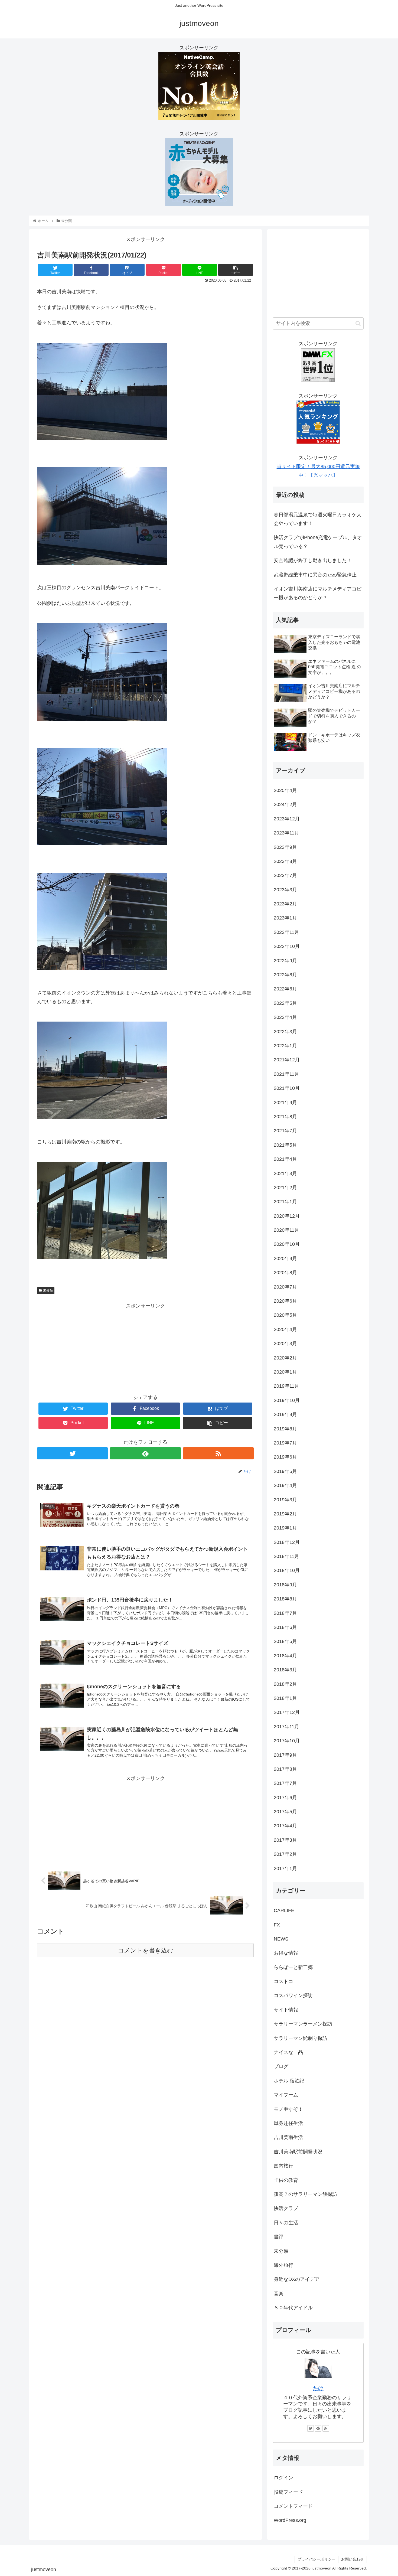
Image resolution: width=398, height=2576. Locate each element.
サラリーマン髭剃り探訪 (301, 2038)
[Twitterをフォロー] (72, 1453)
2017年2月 (285, 1854)
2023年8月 (285, 861)
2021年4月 (285, 1159)
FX (277, 1925)
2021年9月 (285, 1103)
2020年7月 (285, 1287)
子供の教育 (286, 2180)
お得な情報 (286, 1953)
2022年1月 (285, 1046)
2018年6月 (285, 1627)
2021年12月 (287, 1060)
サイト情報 (286, 2010)
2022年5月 (285, 1003)
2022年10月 (287, 946)
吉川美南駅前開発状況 (298, 2152)
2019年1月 (285, 1528)
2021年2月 (285, 1188)
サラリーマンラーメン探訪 (303, 2024)
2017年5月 (285, 1812)
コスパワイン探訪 (293, 1995)
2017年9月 (285, 1755)
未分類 (48, 1290)
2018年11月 (286, 1556)
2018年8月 (285, 1599)
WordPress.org (290, 2520)
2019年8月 (285, 1429)
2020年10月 (287, 1244)
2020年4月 (285, 1329)
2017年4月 (285, 1826)
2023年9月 (285, 847)
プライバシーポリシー (317, 2559)
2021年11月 (286, 1074)
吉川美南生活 (288, 2137)
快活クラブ (286, 2208)
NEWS (281, 1939)
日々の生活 (286, 2223)
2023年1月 (285, 918)
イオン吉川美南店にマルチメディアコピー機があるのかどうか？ (318, 593)
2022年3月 (285, 1032)
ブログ (281, 2066)
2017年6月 (285, 1798)
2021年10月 (287, 1088)
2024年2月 (285, 804)
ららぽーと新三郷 (293, 1967)
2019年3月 (285, 1500)
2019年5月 (285, 1471)
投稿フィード (288, 2492)
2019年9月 (285, 1414)
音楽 (279, 2294)
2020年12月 (287, 1216)
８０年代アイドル (293, 2308)
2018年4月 (285, 1656)
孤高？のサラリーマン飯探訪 (305, 2194)
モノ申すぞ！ (288, 2109)
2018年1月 (285, 1698)
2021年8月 (285, 1117)
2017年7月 (285, 1783)
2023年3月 (285, 890)
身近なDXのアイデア (297, 2279)
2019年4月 (285, 1485)
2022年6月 (285, 989)
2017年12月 (287, 1712)
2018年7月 (285, 1613)
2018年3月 (285, 1670)
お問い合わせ (353, 2559)
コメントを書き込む (146, 1950)
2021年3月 (285, 1173)
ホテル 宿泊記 (289, 2081)
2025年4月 (285, 790)
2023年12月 (287, 819)
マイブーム (286, 2095)
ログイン (283, 2478)
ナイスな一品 (288, 2052)
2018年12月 (287, 1542)
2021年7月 (285, 1131)
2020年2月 (285, 1358)
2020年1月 (285, 1372)
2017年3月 (285, 1840)
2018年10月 (287, 1570)
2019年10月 (287, 1400)
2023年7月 (285, 875)
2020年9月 (285, 1258)
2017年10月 (287, 1741)
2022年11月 (286, 932)
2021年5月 (285, 1145)
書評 (279, 2237)
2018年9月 (285, 1585)
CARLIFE (284, 1910)
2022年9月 (285, 961)
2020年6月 (285, 1301)
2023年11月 (286, 833)
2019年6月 (285, 1457)
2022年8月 (285, 975)
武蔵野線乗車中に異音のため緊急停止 (315, 575)
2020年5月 (285, 1315)
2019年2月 (285, 1514)
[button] (358, 323)
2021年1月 (285, 1202)
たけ (318, 2388)
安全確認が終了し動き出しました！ (313, 560)
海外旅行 (283, 2265)
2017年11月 (286, 1727)
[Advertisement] (145, 1348)
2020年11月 (286, 1230)
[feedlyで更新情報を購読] (145, 1453)
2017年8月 (285, 1769)
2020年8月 (285, 1273)
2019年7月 (285, 1443)
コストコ (283, 1981)
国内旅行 (283, 2166)
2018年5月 (285, 1641)
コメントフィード (293, 2506)
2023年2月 (285, 904)
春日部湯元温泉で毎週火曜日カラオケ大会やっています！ (318, 519)
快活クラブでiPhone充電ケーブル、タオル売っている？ (318, 542)
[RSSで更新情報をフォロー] (218, 1453)
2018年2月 (285, 1684)
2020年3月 (285, 1344)
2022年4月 (285, 1017)
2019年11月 (286, 1386)
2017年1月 (285, 1869)
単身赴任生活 (288, 2123)
